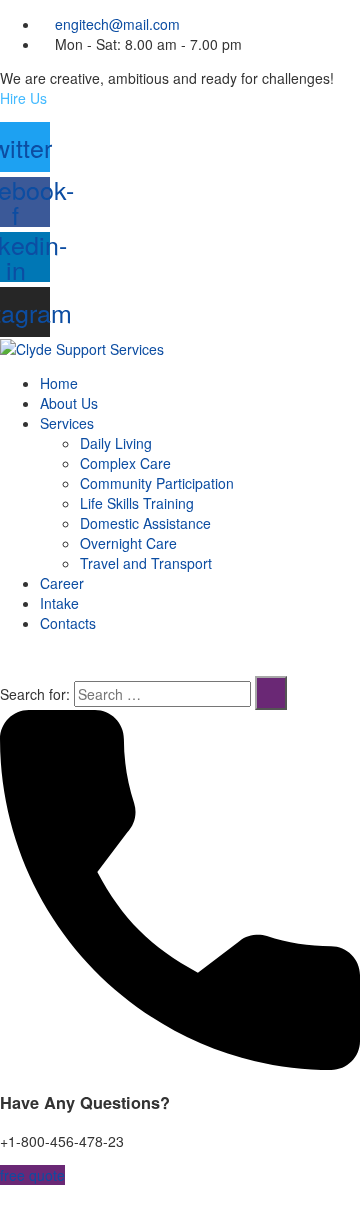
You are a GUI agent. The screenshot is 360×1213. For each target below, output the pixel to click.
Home (59, 383)
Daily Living (116, 443)
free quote (32, 1175)
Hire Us (23, 98)
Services (67, 423)
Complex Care (125, 463)
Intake (59, 603)
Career (62, 583)
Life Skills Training (137, 503)
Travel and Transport (146, 563)
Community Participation (157, 483)
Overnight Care (128, 543)
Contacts (68, 623)
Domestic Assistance (145, 523)
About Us (69, 403)
